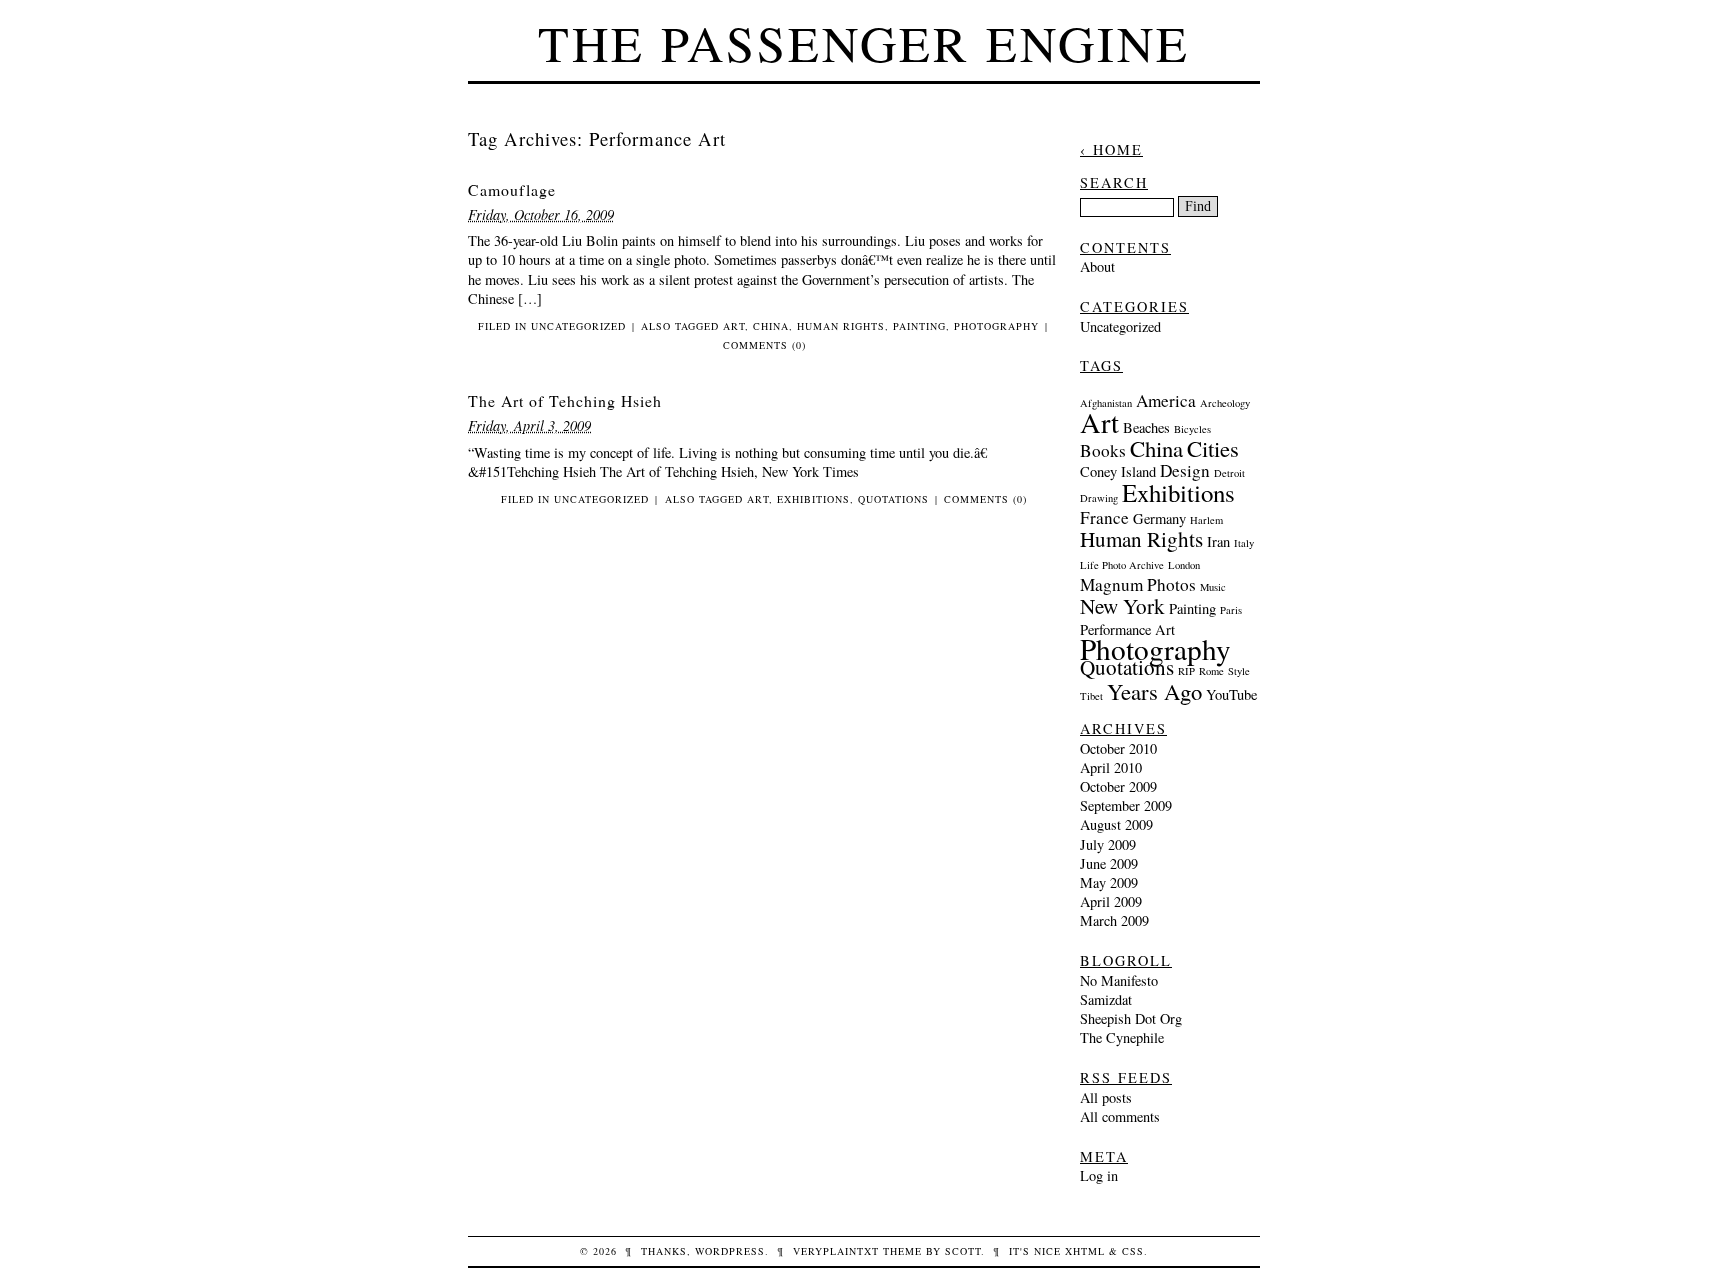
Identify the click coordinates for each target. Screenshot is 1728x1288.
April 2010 (1111, 767)
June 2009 (1109, 863)
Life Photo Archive (1122, 565)
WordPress (730, 1251)
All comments (1120, 1116)
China (771, 326)
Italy (1244, 543)
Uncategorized (578, 326)
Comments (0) (764, 345)
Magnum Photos (1138, 584)
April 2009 (1111, 901)
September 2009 (1126, 805)
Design (1185, 470)
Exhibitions (813, 499)
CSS (1133, 1251)
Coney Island (1118, 471)
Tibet (1091, 696)
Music (1213, 587)
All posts (1106, 1097)
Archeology (1225, 403)
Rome (1211, 671)
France (1104, 517)
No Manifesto (1119, 980)
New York (1122, 606)
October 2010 (1118, 748)
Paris (1231, 610)
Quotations (893, 499)
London (1184, 565)
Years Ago (1154, 691)
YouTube (1231, 694)
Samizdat (1106, 999)
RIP (1186, 671)
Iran (1218, 541)
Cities (1213, 448)
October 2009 (1118, 786)
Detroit (1229, 473)
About (1097, 266)
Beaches (1146, 427)
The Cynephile (1122, 1037)
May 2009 (1109, 882)
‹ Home (1111, 149)
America (1166, 400)
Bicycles (1192, 429)
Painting (919, 326)
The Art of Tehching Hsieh (565, 400)
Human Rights (841, 326)
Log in (1099, 1175)
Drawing (1099, 498)
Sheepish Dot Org (1131, 1018)
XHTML (1085, 1251)
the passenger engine (864, 42)
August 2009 (1116, 824)
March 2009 (1114, 920)
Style (1239, 671)
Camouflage (512, 189)
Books (1103, 450)
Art (734, 326)
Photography (996, 326)
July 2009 (1108, 844)
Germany (1159, 518)
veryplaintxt (836, 1251)
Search (1114, 182)
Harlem (1206, 520)
